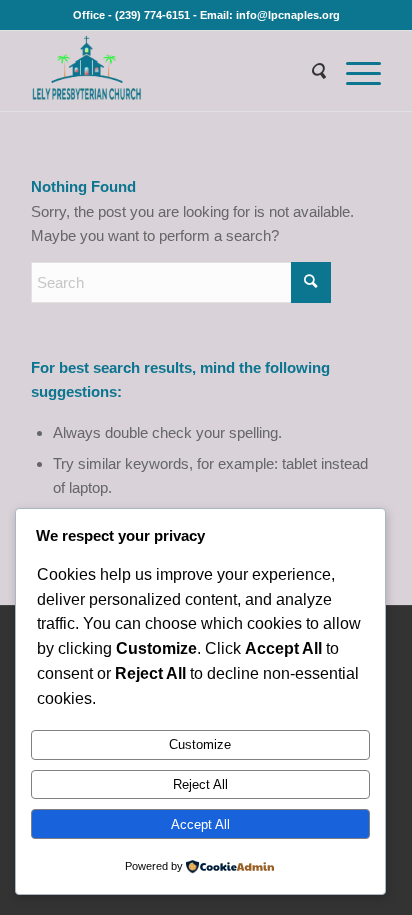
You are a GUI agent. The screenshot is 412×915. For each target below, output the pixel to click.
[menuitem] (308, 71)
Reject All (200, 784)
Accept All (200, 824)
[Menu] (353, 71)
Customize (200, 744)
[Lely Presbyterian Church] (171, 71)
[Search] (308, 71)
